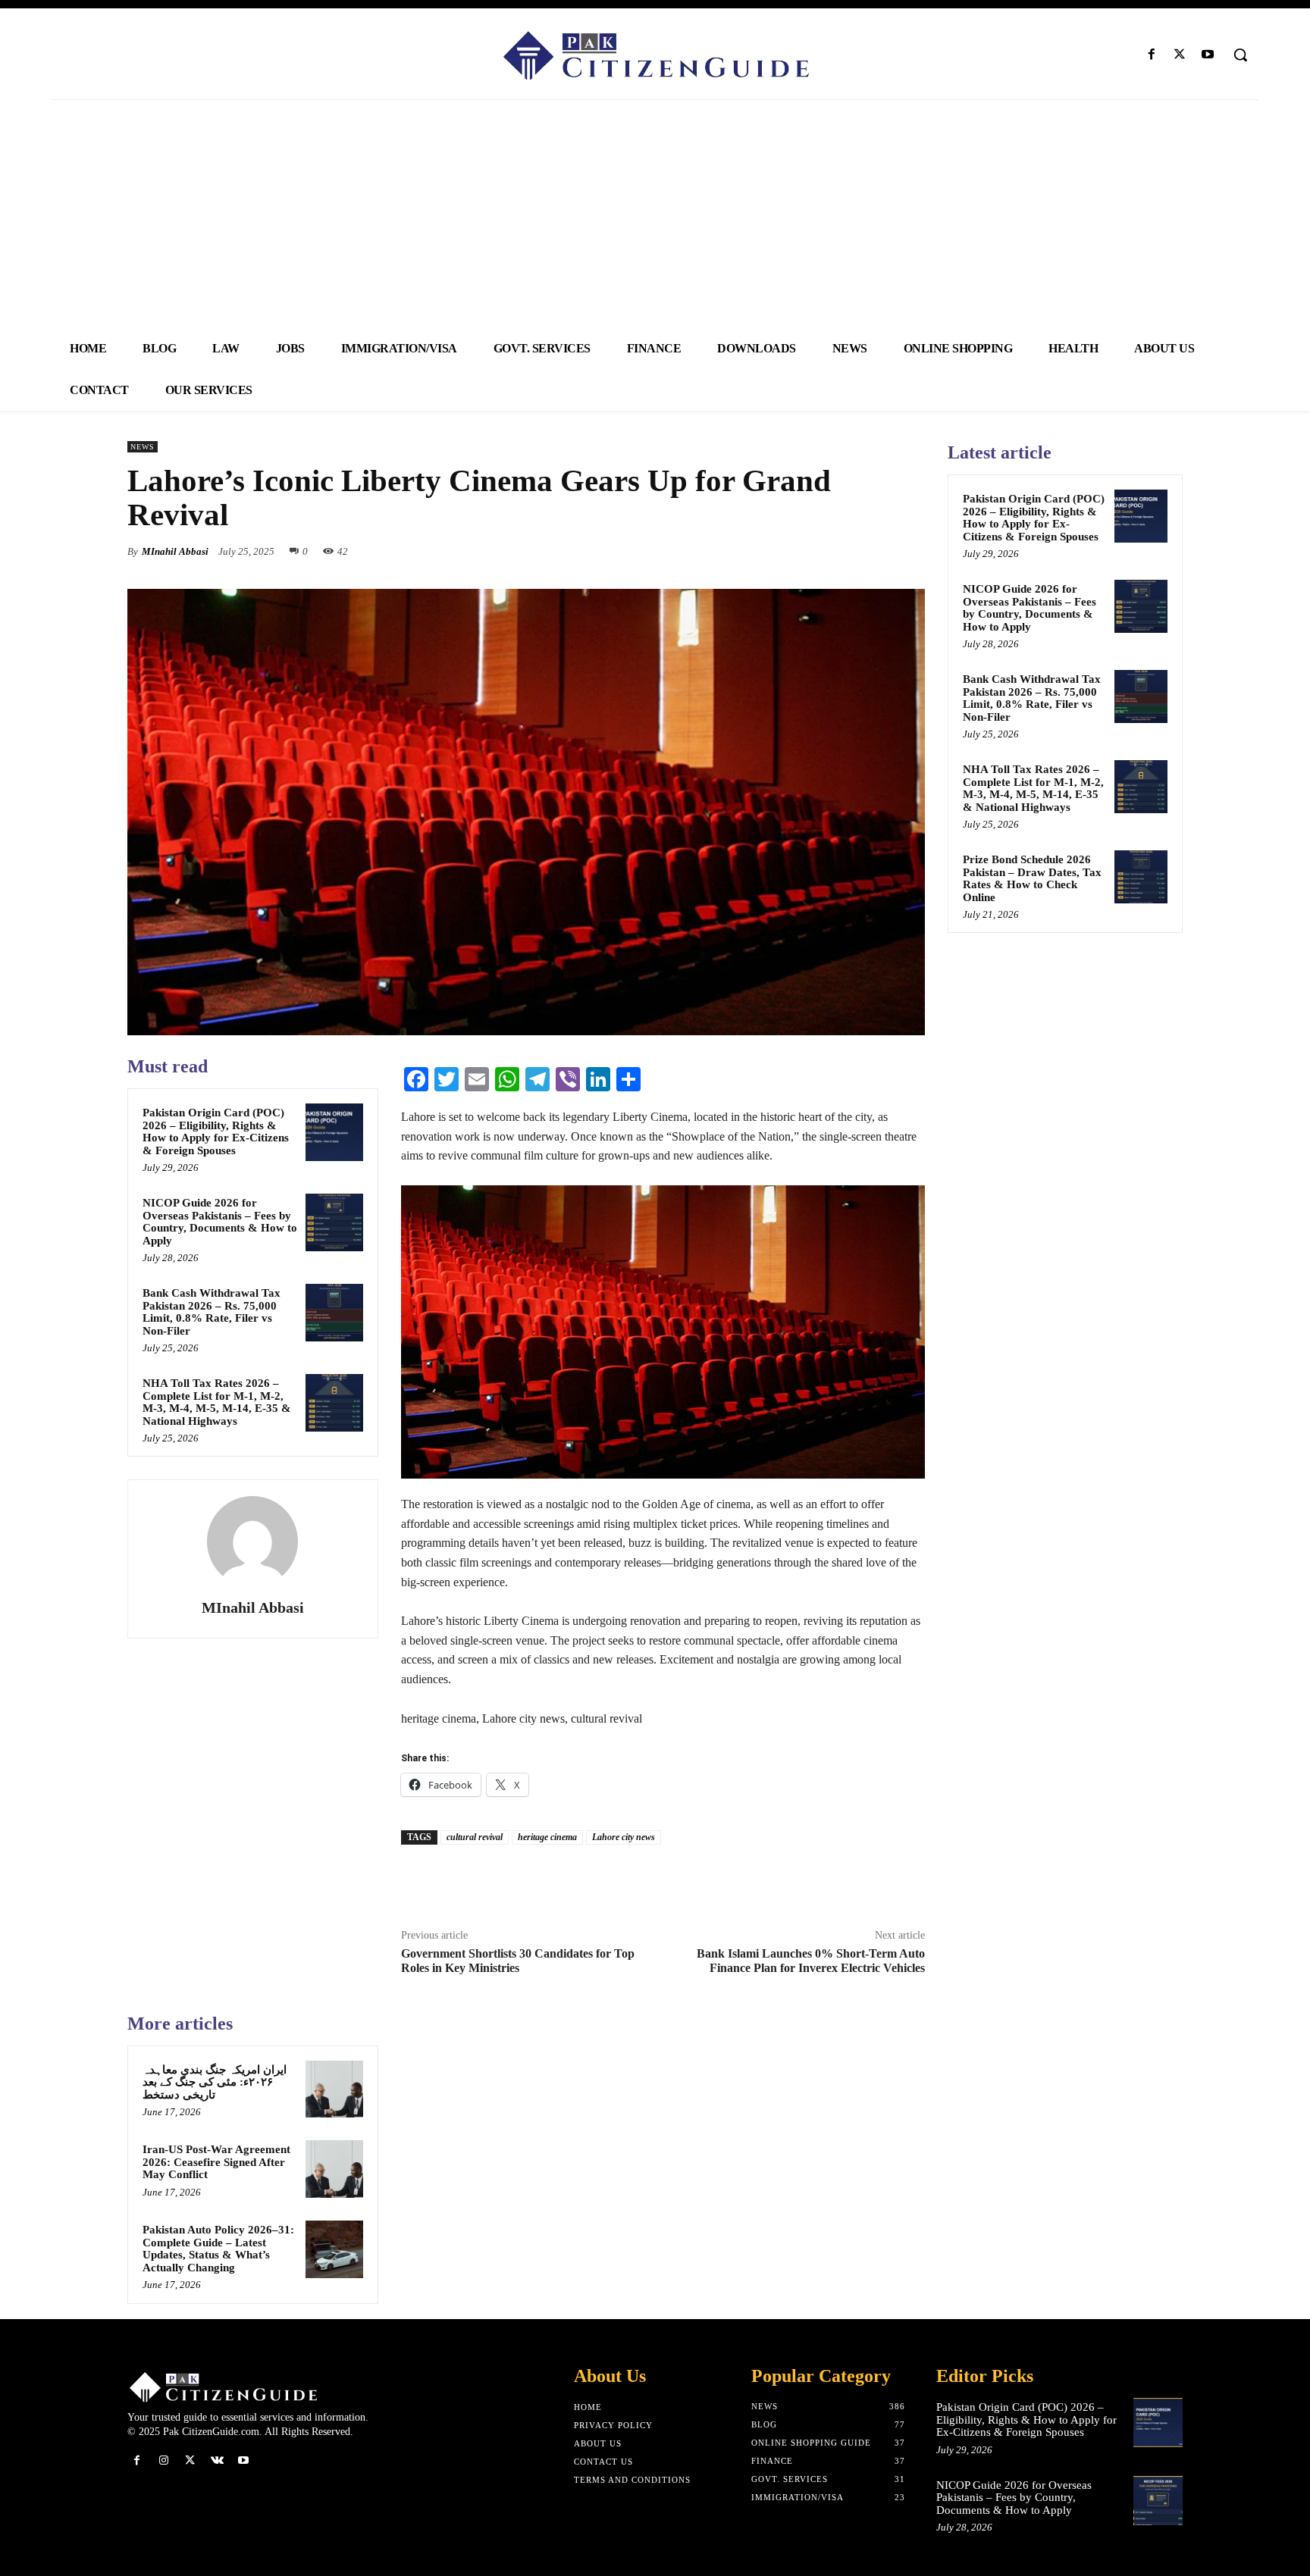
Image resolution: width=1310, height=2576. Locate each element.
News (143, 447)
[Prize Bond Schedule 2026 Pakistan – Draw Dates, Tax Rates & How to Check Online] (1141, 877)
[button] (1240, 55)
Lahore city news (624, 1837)
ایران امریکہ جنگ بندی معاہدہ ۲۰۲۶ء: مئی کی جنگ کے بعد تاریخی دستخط (215, 2082)
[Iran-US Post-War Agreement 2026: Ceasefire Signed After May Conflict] (334, 2169)
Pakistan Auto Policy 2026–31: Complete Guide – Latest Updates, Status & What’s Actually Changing (218, 2249)
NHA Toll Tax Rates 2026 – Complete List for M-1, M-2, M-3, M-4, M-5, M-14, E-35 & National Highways (217, 1402)
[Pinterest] (875, 551)
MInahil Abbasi (175, 551)
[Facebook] (1151, 55)
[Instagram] (163, 2460)
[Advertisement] (655, 214)
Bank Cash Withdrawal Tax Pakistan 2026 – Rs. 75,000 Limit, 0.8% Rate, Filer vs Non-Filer (212, 1312)
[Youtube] (1208, 55)
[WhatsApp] (910, 551)
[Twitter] (1180, 55)
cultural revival (475, 1837)
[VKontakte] (217, 2460)
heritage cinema (547, 1837)
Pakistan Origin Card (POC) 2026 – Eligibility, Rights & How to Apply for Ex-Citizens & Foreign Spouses (216, 1131)
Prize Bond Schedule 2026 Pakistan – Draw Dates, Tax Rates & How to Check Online (1032, 878)
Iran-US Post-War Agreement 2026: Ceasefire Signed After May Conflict (216, 2162)
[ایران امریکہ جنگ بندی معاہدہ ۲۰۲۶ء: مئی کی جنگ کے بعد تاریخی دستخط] (334, 2089)
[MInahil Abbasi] (252, 1542)
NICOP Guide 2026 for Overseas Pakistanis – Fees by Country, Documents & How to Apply (220, 1222)
